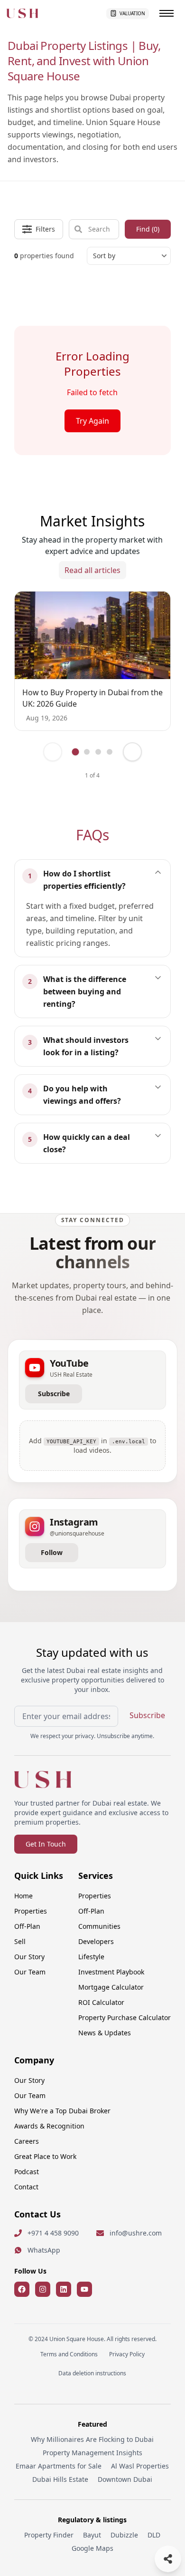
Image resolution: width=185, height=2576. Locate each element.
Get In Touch (46, 1844)
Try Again (92, 421)
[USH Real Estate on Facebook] (22, 2289)
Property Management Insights (92, 2453)
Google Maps (92, 2548)
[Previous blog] (53, 752)
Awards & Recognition (49, 2126)
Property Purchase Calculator (125, 2017)
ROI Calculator (101, 2002)
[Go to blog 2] (87, 752)
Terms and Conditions (69, 2354)
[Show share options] (168, 2559)
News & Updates (105, 2033)
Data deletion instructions (92, 2373)
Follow (52, 1552)
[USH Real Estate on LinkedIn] (64, 2289)
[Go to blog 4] (110, 752)
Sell (20, 1941)
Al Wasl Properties (140, 2466)
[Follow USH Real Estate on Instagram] (43, 2289)
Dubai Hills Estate (60, 2479)
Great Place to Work (45, 2156)
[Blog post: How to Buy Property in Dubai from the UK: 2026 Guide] (92, 636)
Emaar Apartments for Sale (59, 2466)
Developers (96, 1941)
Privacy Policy (127, 2354)
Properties (31, 1911)
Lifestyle (91, 1957)
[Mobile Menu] (166, 13)
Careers (27, 2141)
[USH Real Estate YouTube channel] (84, 2289)
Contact (26, 2187)
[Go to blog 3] (98, 752)
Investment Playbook (111, 1972)
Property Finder (49, 2535)
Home (23, 1896)
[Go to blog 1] (75, 752)
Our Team (30, 1972)
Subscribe (54, 1394)
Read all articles (92, 570)
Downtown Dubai (125, 2479)
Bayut (92, 2535)
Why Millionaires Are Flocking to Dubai (92, 2439)
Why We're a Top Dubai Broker (62, 2111)
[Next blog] (132, 752)
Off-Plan (27, 1926)
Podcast (27, 2172)
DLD (154, 2535)
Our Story (29, 1957)
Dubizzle (124, 2535)
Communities (99, 1926)
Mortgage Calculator (111, 1987)
